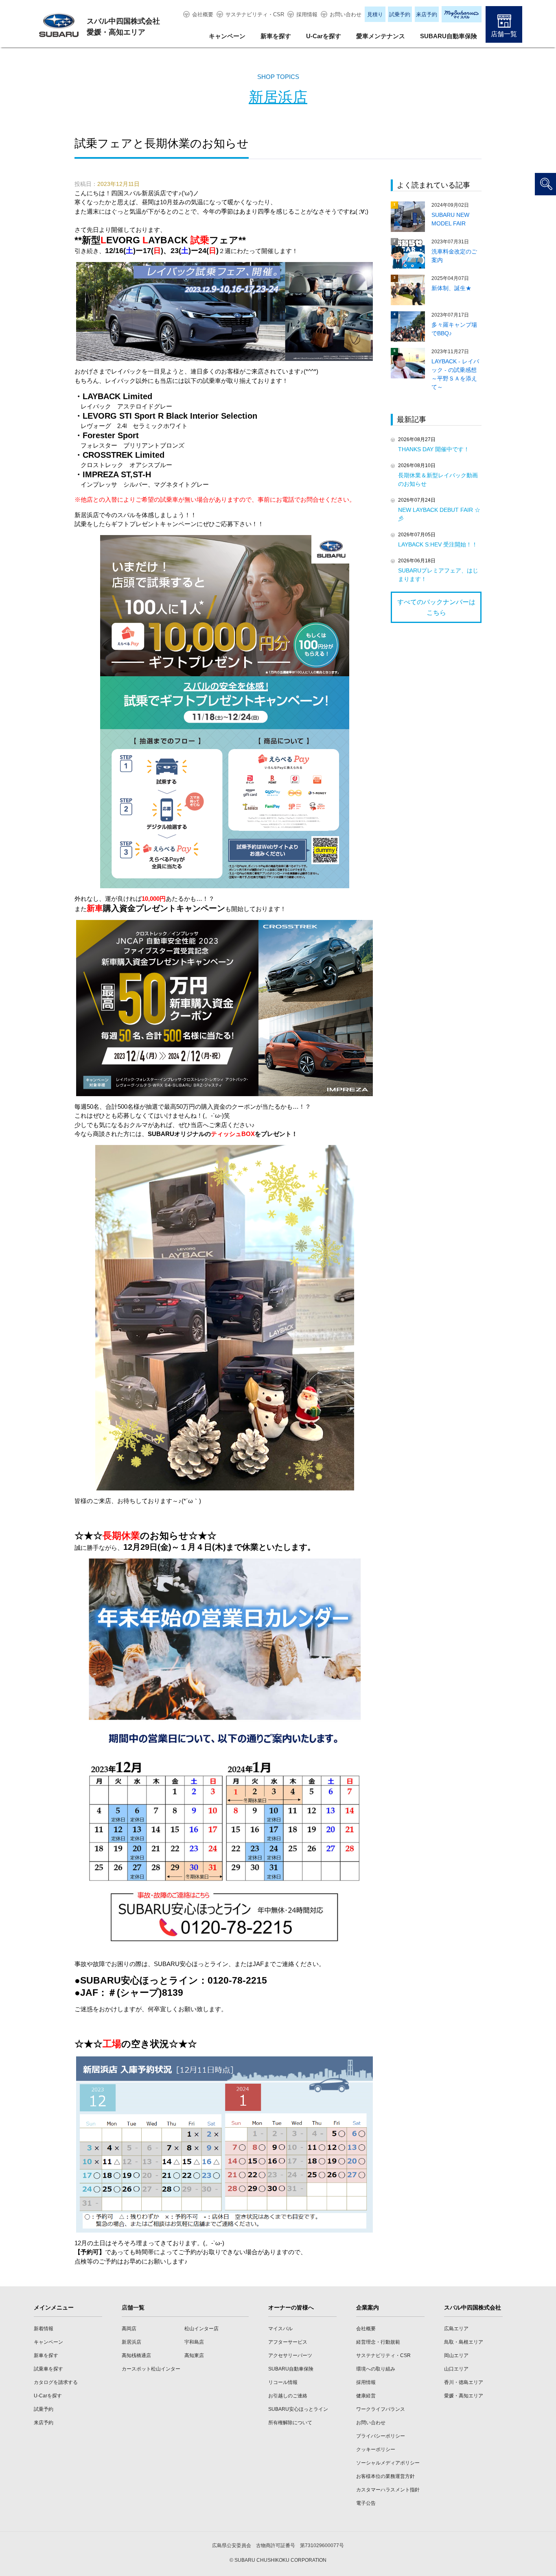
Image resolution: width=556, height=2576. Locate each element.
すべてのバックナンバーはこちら (436, 607)
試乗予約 (400, 14)
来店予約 (427, 14)
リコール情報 (283, 2382)
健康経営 (366, 2396)
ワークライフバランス (381, 2409)
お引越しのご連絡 (288, 2396)
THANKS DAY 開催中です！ (434, 449)
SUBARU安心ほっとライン (298, 2409)
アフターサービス (288, 2342)
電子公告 (366, 2503)
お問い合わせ (346, 14)
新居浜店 (278, 97)
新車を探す (276, 36)
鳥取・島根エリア (464, 2342)
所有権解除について (290, 2423)
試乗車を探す (48, 2369)
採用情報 (307, 14)
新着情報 (44, 2329)
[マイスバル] (462, 14)
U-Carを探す (324, 36)
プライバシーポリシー (381, 2436)
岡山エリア (456, 2355)
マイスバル (280, 2329)
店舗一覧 (504, 34)
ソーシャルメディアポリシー (388, 2463)
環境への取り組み (376, 2369)
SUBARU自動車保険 (449, 36)
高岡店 (129, 2329)
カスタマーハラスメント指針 (388, 2490)
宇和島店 (194, 2342)
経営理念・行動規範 (378, 2342)
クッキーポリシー (376, 2449)
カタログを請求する (56, 2382)
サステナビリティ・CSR (255, 14)
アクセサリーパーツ (290, 2355)
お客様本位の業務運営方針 (385, 2476)
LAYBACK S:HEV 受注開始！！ (438, 544)
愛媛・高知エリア (464, 2396)
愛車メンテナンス (381, 36)
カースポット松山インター (151, 2369)
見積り (375, 14)
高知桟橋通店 (136, 2355)
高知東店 (194, 2355)
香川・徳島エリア (464, 2382)
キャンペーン (227, 36)
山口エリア (456, 2369)
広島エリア (456, 2329)
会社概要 (203, 14)
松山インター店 (201, 2329)
